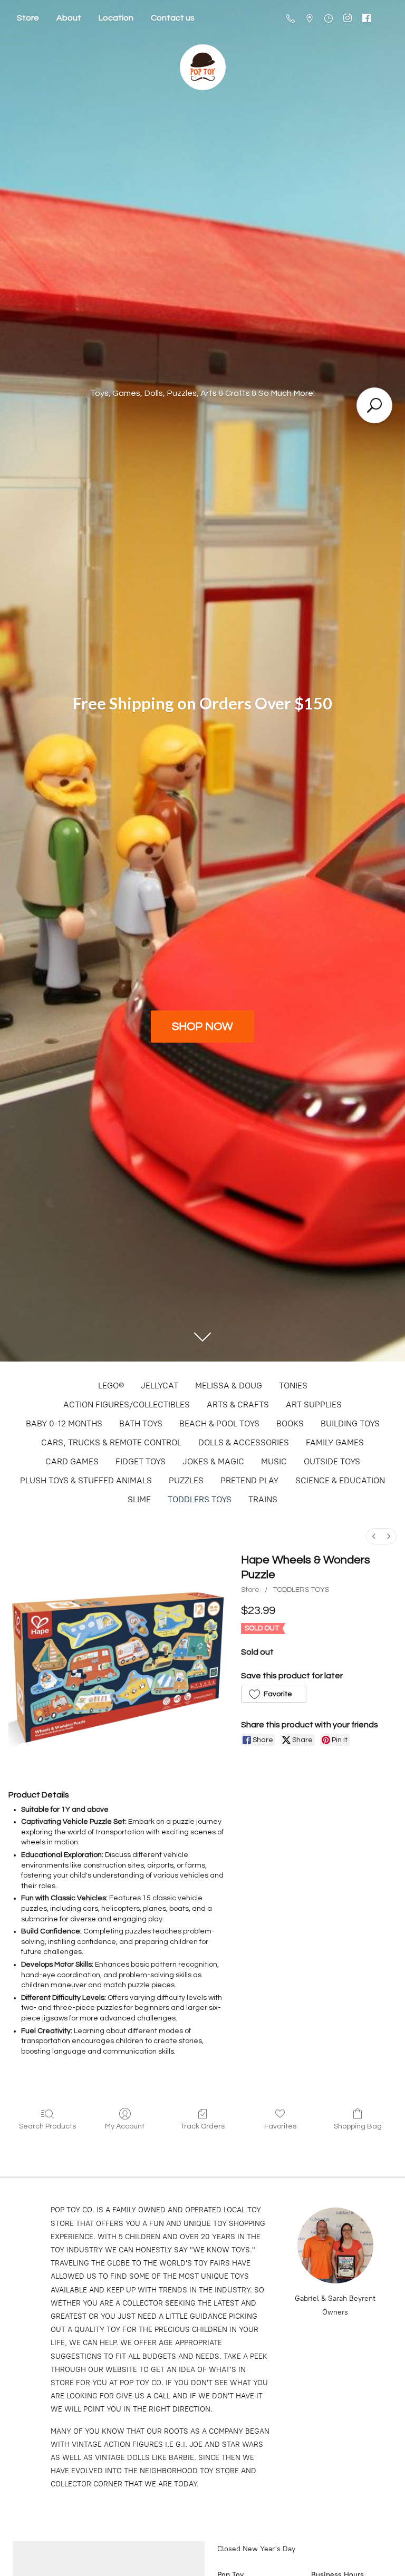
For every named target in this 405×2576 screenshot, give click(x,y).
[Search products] (374, 405)
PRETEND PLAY (249, 1480)
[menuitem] (374, 1536)
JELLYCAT (160, 1386)
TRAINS (263, 1499)
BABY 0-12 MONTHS (64, 1423)
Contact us (173, 18)
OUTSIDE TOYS (332, 1461)
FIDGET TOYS (141, 1461)
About (69, 18)
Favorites (280, 2126)
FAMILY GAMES (335, 1442)
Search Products (47, 2126)
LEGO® (111, 1386)
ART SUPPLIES (314, 1404)
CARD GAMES (72, 1461)
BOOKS (290, 1423)
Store (28, 18)
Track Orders (202, 2126)
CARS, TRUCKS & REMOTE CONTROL (111, 1442)
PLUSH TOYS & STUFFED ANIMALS (86, 1480)
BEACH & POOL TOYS (219, 1423)
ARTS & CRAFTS (238, 1404)
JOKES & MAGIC (213, 1461)
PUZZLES (186, 1480)
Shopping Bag (358, 2126)
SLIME (139, 1499)
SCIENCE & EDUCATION (340, 1480)
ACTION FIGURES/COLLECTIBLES (127, 1404)
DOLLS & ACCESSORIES (244, 1442)
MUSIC (274, 1461)
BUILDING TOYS (350, 1423)
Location (116, 18)
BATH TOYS (141, 1423)
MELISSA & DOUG (229, 1386)
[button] (273, 1694)
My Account (125, 2126)
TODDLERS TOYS (200, 1499)
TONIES (293, 1386)
